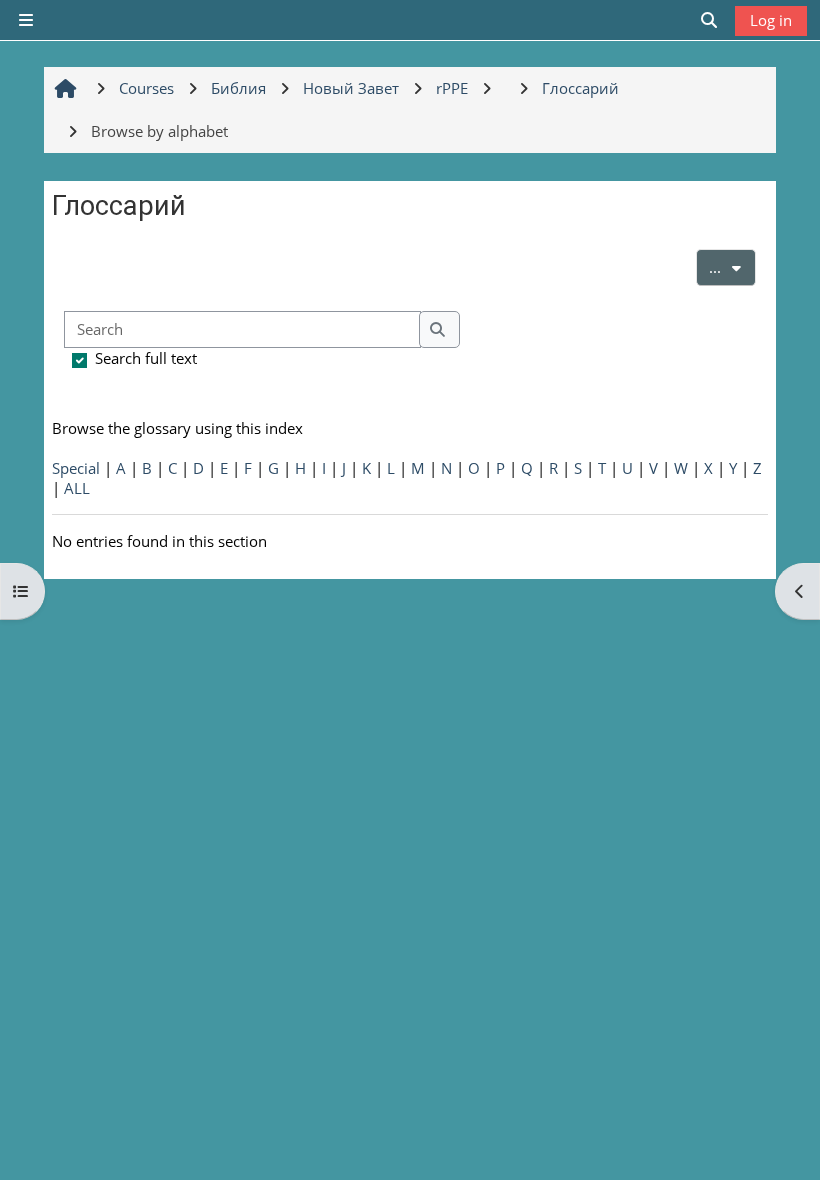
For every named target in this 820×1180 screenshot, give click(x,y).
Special (76, 468)
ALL (77, 488)
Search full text (146, 358)
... (732, 266)
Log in (771, 20)
